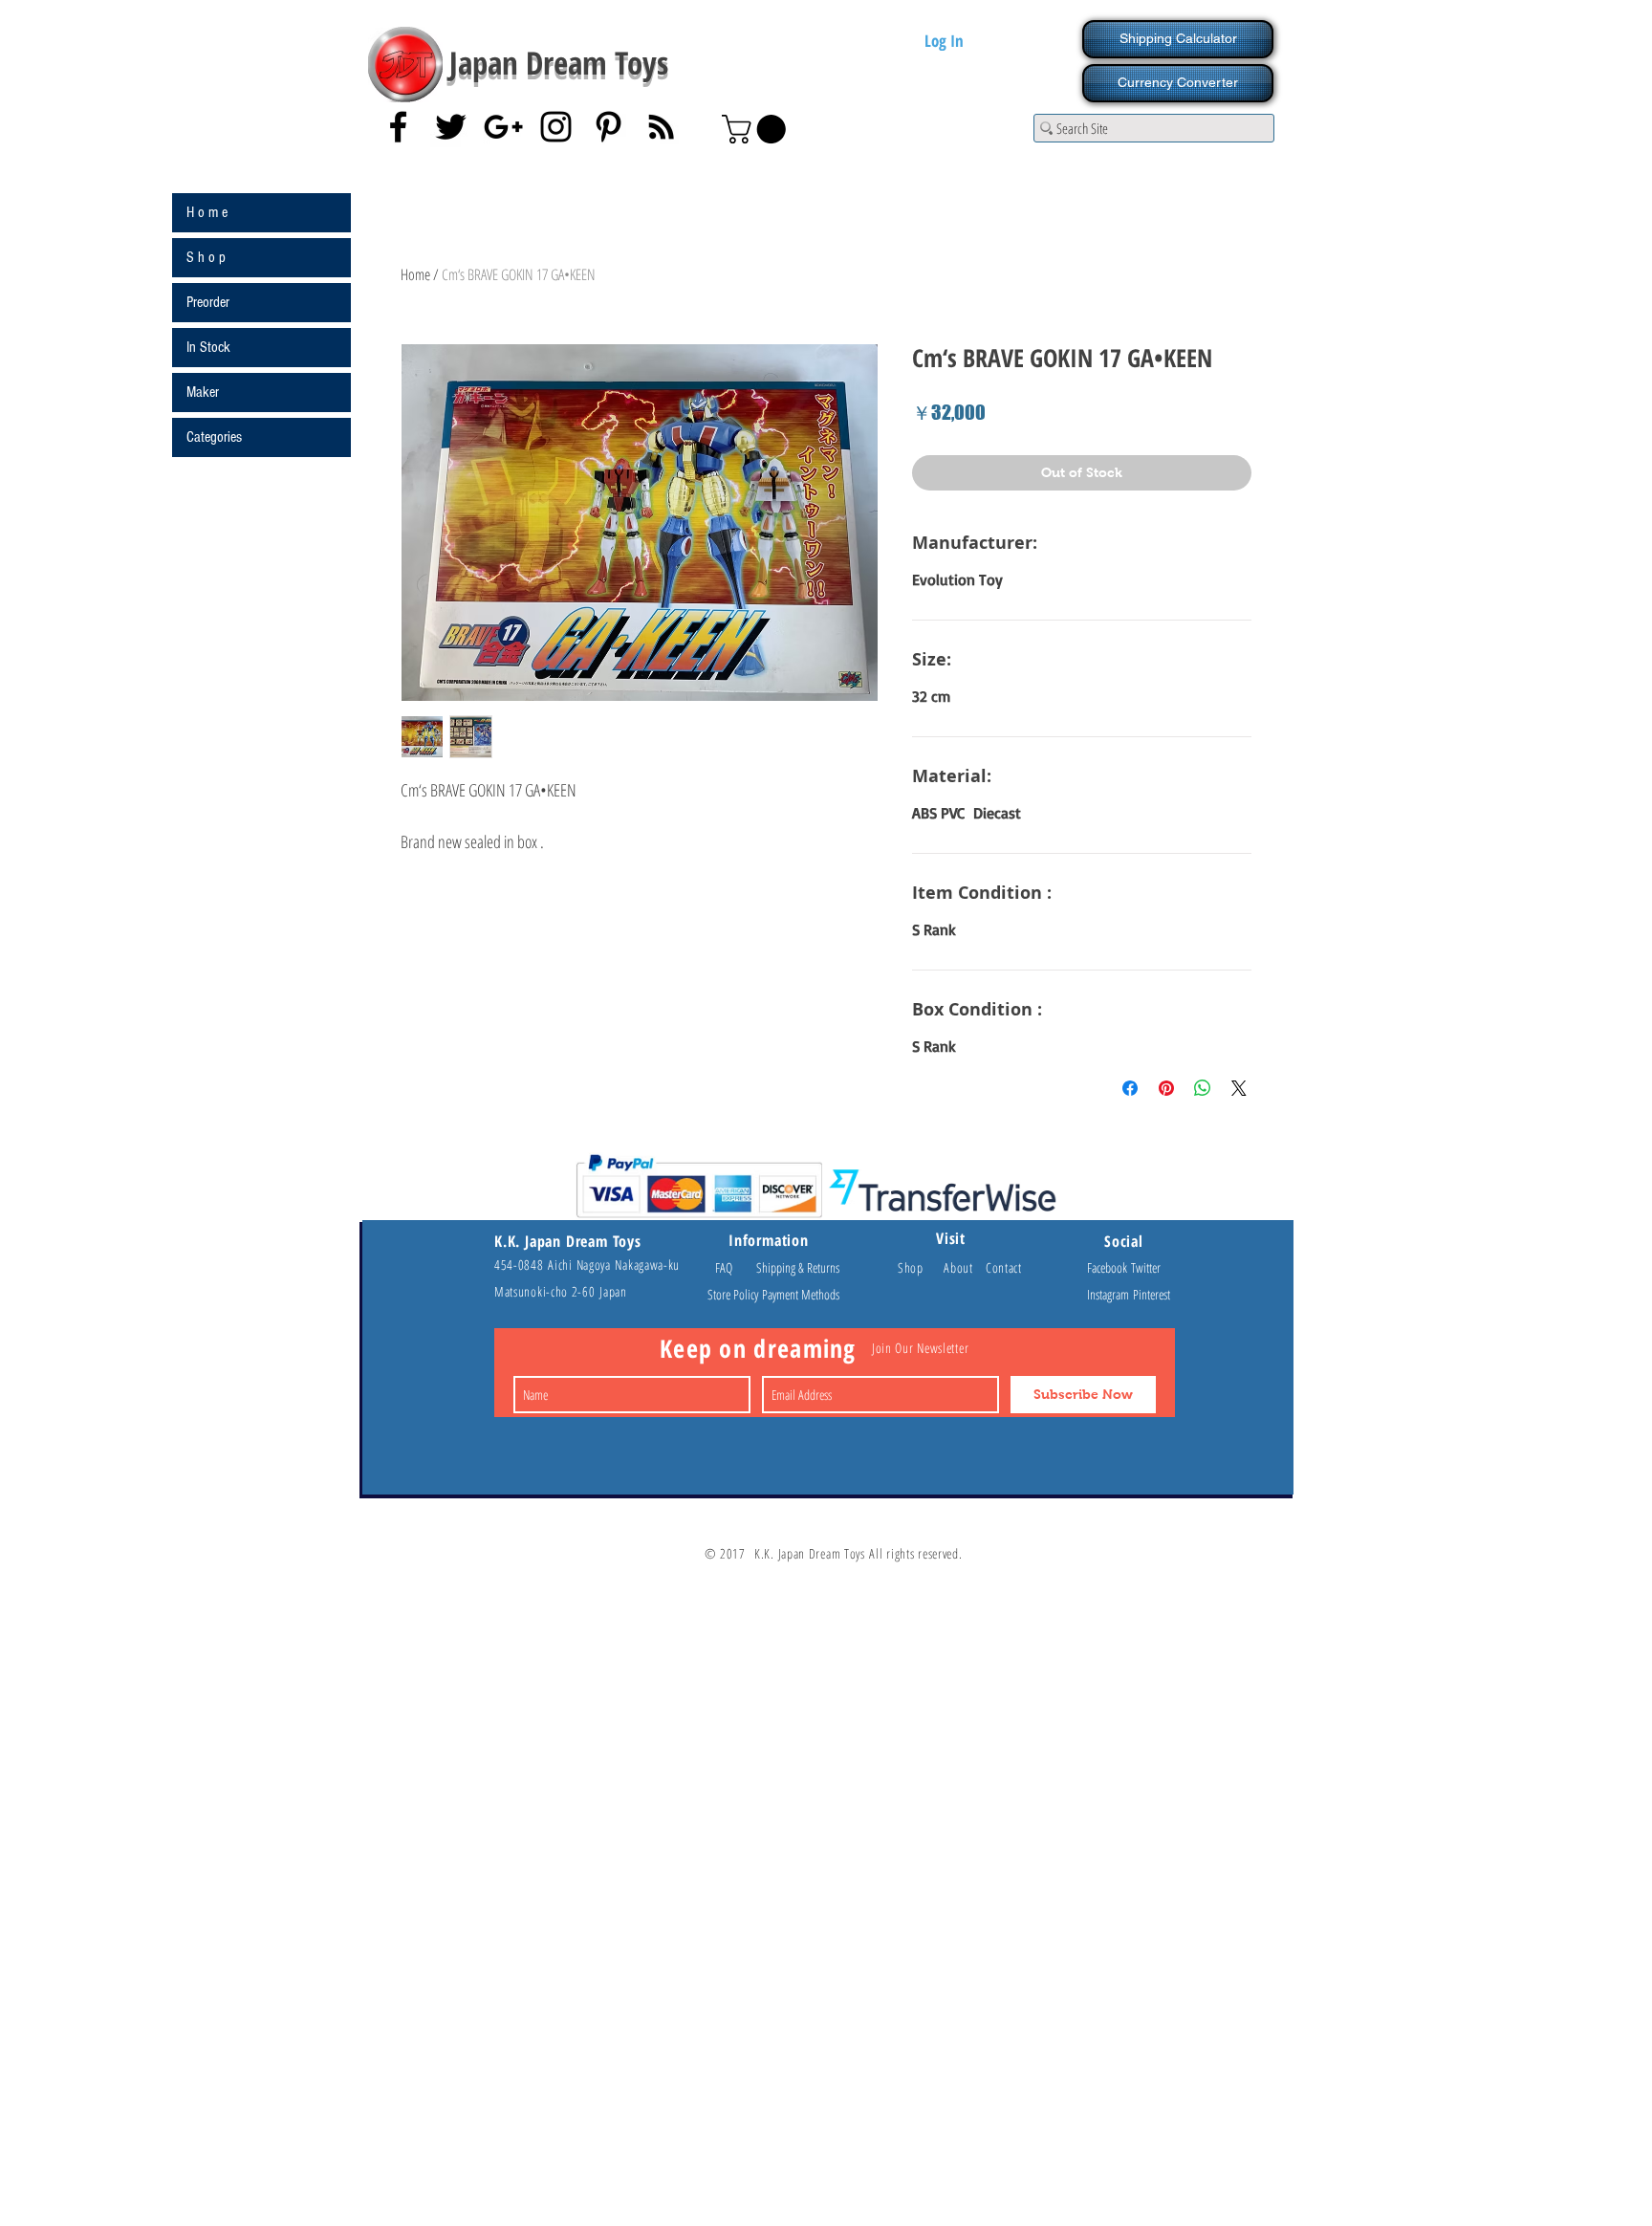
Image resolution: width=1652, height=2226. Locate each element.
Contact (1004, 1267)
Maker (203, 392)
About (965, 1267)
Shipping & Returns (798, 1267)
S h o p (206, 257)
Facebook (1109, 1267)
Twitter (1146, 1267)
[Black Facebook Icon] (398, 127)
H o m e (207, 212)
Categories (214, 437)
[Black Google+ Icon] (503, 127)
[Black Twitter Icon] (451, 127)
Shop (921, 1267)
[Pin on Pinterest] (1166, 1088)
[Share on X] (1239, 1088)
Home (415, 274)
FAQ (732, 1267)
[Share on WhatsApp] (1203, 1088)
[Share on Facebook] (1130, 1088)
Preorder (208, 302)
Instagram (1110, 1294)
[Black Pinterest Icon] (609, 127)
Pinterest (1152, 1294)
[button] (757, 129)
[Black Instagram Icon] (556, 127)
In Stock (208, 347)
